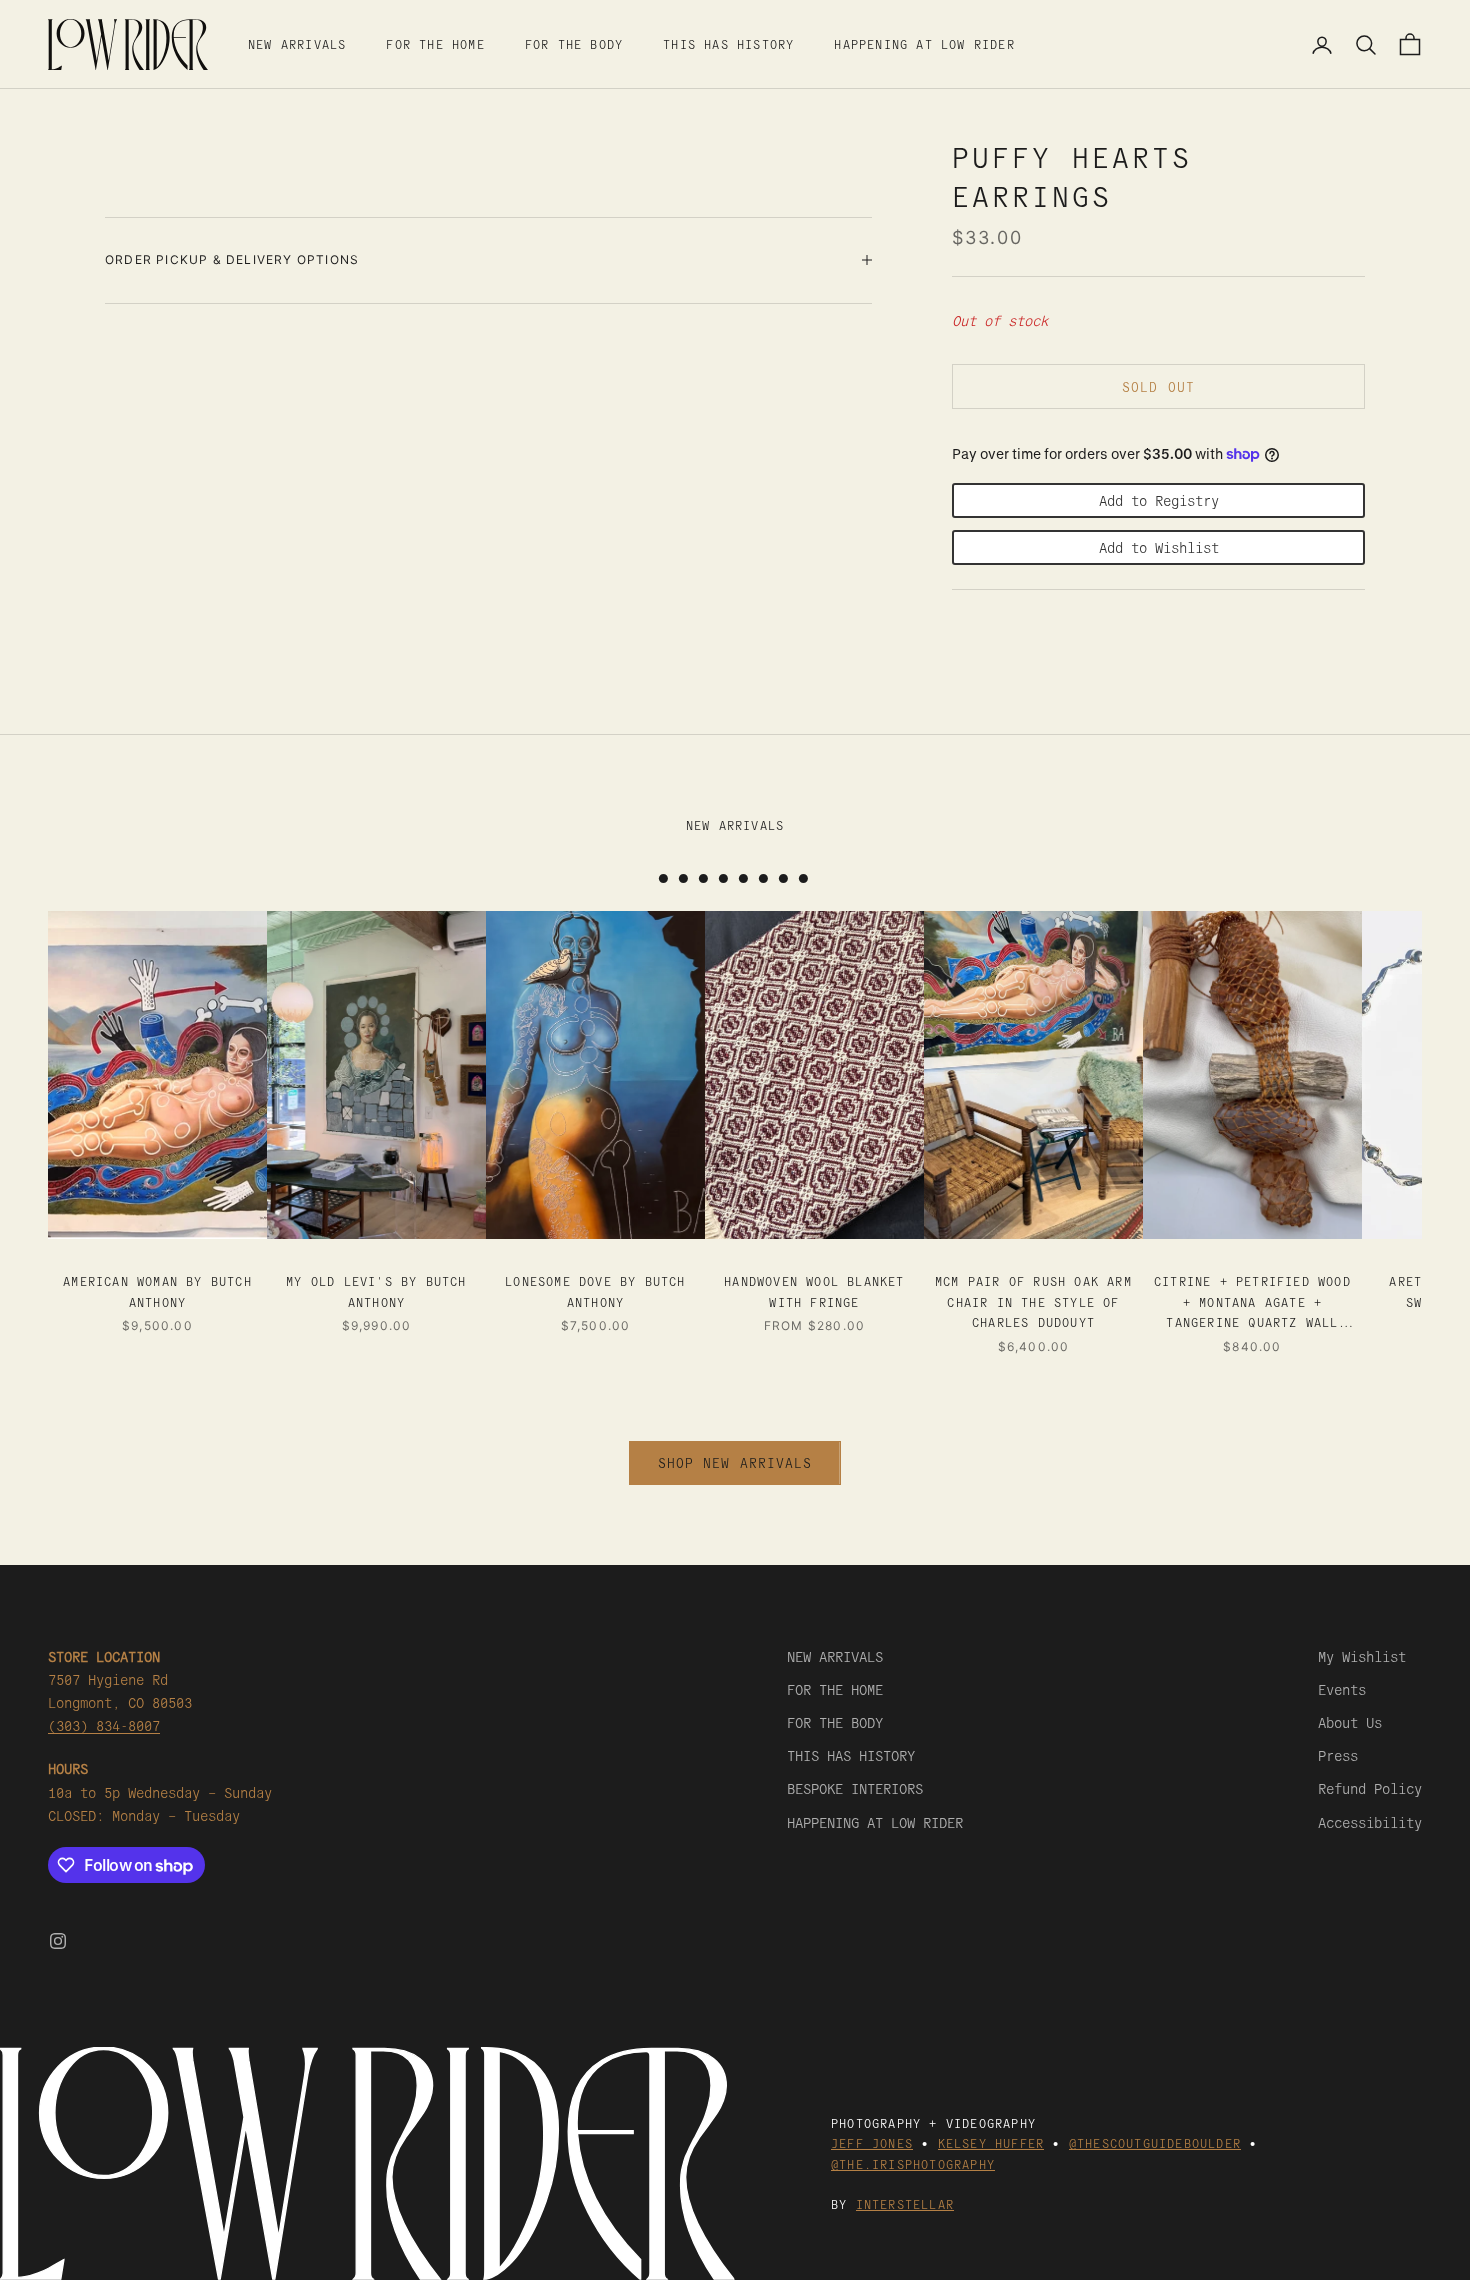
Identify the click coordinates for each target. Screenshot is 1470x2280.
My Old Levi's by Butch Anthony (376, 1290)
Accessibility (1370, 1822)
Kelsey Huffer (991, 2142)
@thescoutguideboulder (1155, 2142)
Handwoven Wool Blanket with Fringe (814, 1290)
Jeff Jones (872, 2142)
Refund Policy (1370, 1788)
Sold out (1158, 386)
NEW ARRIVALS (297, 43)
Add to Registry (1159, 500)
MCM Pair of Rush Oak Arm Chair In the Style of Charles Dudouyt (1033, 1301)
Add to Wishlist (1159, 547)
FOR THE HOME (435, 43)
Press (1338, 1755)
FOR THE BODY (574, 43)
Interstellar (905, 2203)
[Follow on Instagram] (58, 1941)
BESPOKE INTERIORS (855, 1788)
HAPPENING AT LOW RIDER (924, 43)
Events (1342, 1689)
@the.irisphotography (913, 2163)
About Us (1350, 1722)
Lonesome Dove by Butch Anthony (595, 1290)
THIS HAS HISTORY (728, 43)
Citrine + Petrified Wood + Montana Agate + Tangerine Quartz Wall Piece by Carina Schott (1252, 1302)
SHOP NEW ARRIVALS (735, 1462)
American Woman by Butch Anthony (157, 1290)
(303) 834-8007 (104, 1725)
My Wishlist (1362, 1656)
